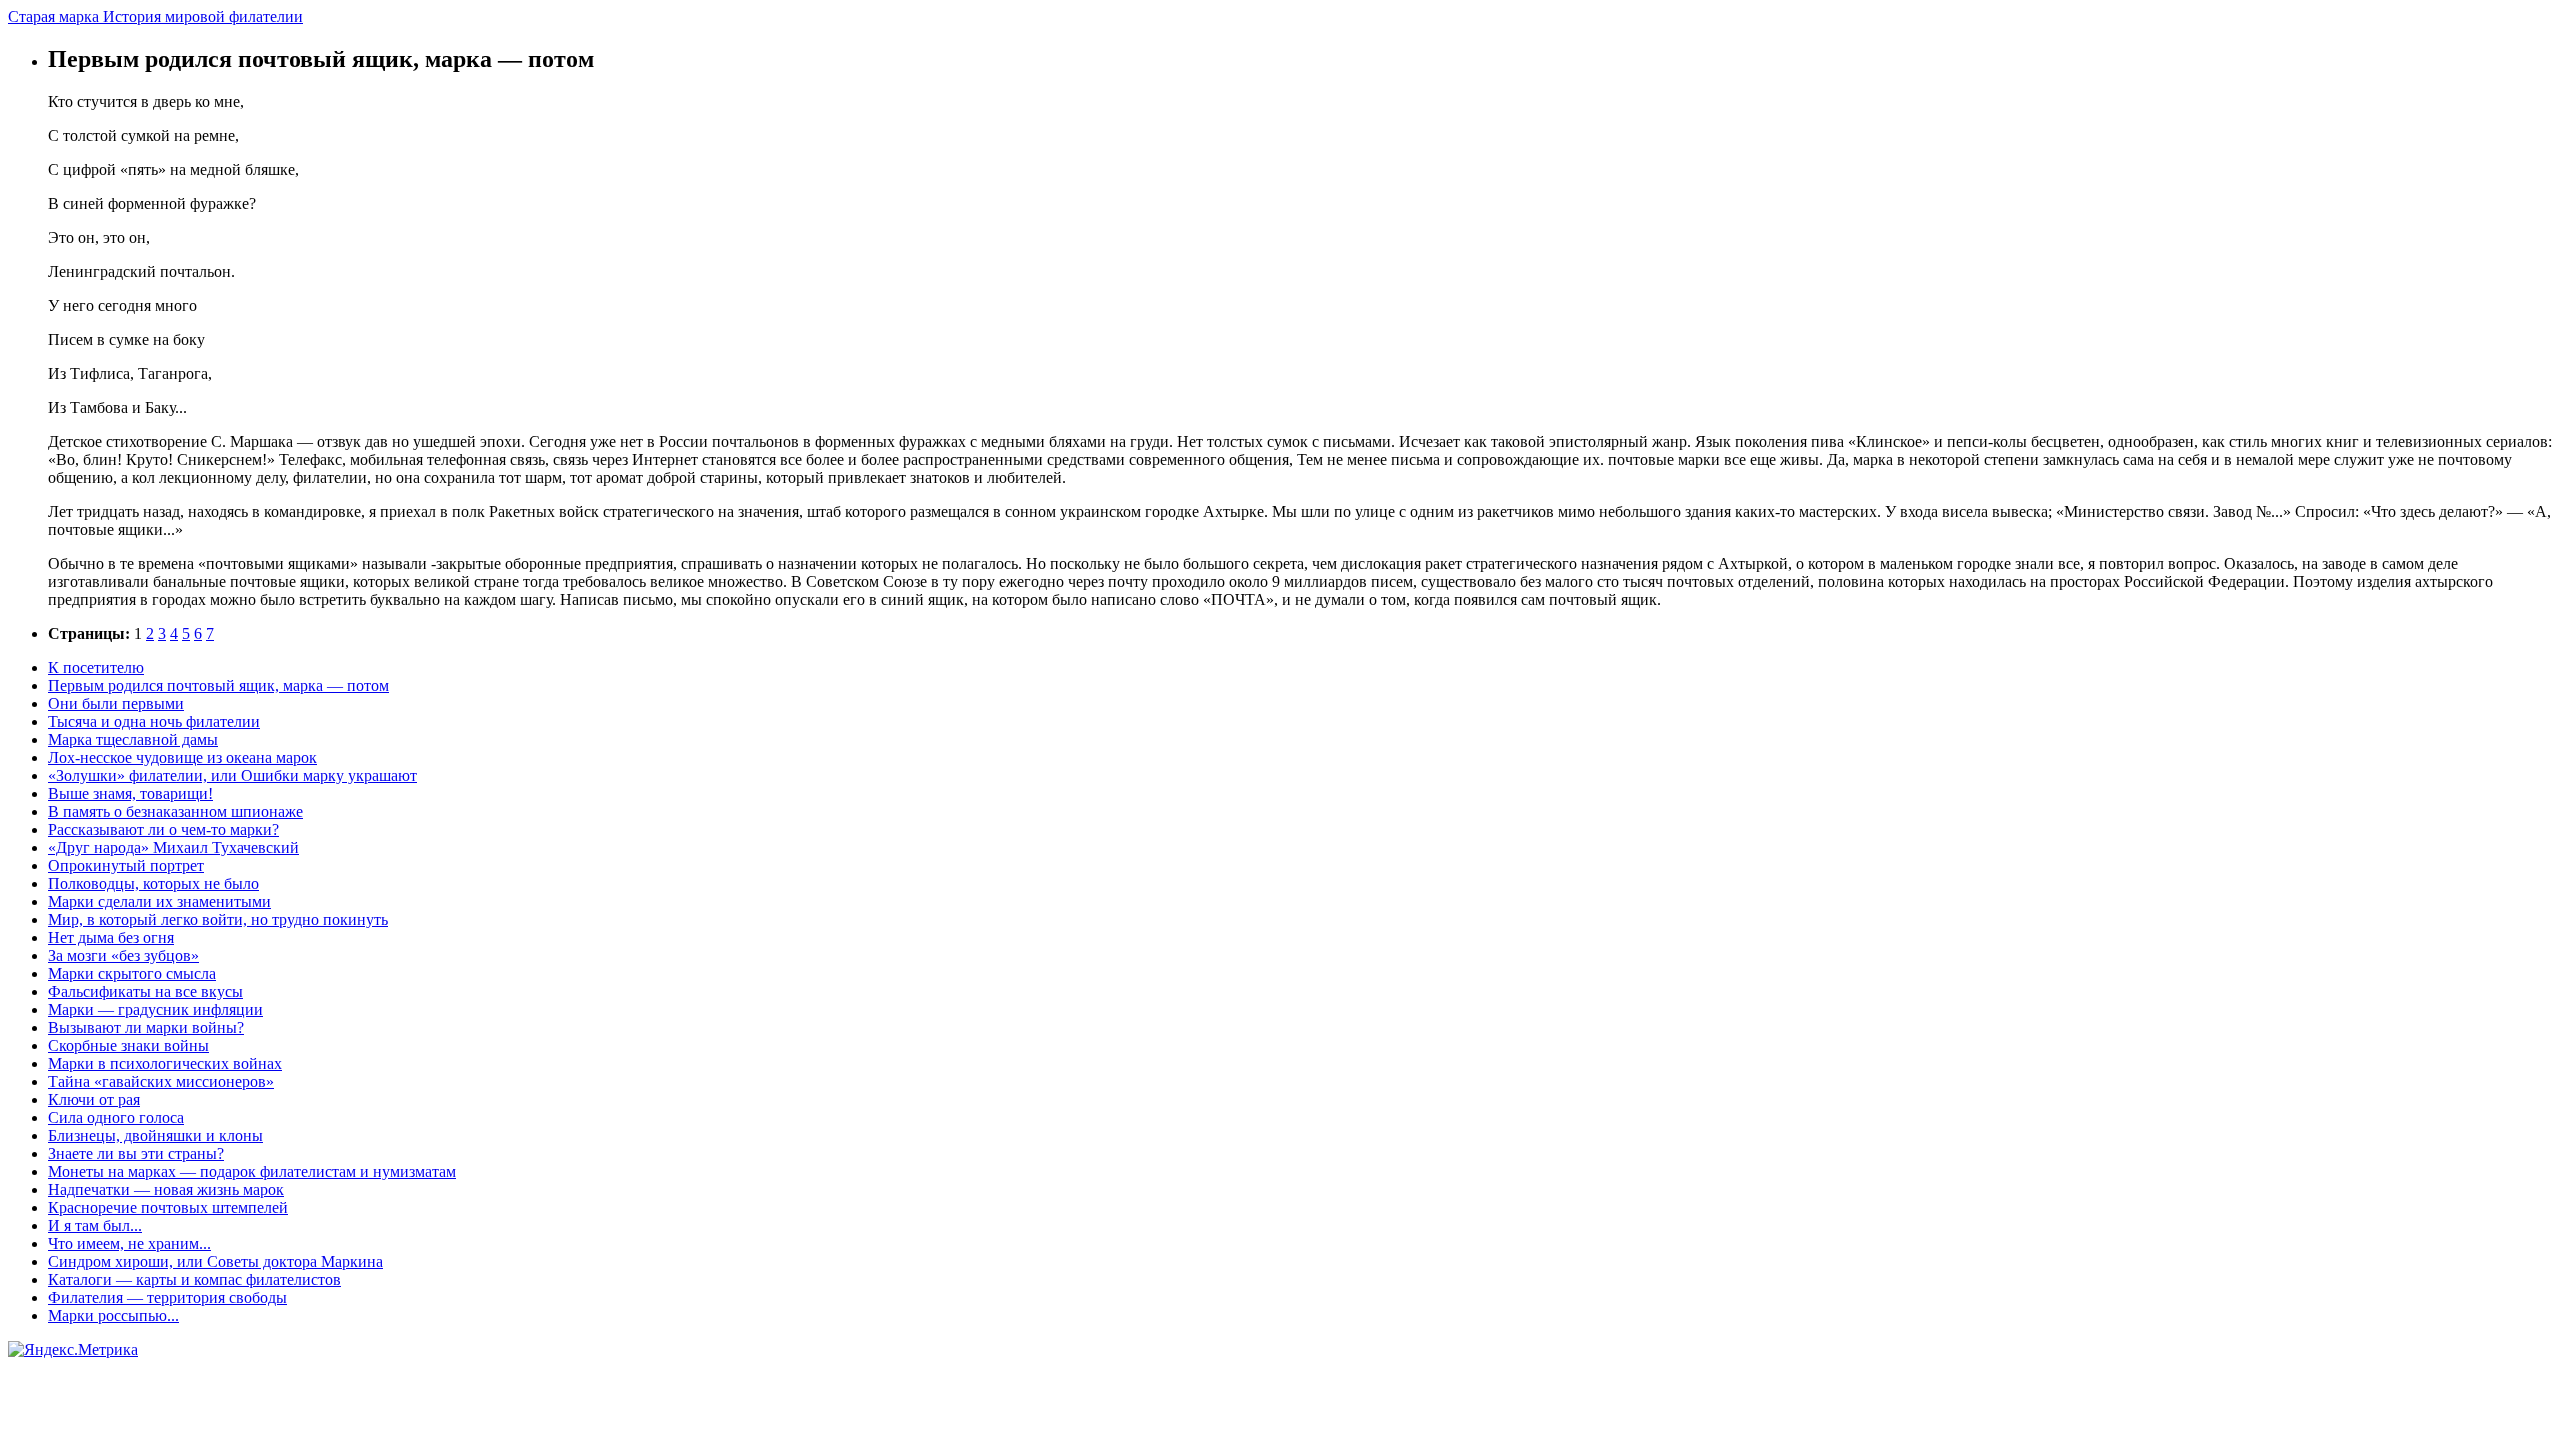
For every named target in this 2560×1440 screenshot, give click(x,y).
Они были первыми (116, 703)
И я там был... (95, 1225)
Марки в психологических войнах (165, 1063)
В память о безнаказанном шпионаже (175, 811)
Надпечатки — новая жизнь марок (166, 1189)
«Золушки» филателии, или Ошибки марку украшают (232, 775)
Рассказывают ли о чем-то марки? (163, 829)
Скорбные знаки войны (128, 1045)
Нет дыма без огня (111, 937)
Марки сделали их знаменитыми (159, 901)
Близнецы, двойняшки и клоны (155, 1135)
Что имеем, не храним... (129, 1243)
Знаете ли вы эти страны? (136, 1153)
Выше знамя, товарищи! (130, 793)
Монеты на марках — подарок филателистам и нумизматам (252, 1171)
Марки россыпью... (113, 1315)
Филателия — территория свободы (167, 1297)
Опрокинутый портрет (126, 865)
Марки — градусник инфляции (155, 1009)
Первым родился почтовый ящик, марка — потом (218, 685)
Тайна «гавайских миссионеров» (161, 1081)
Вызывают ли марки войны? (146, 1027)
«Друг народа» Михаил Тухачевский (173, 847)
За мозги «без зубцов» (123, 955)
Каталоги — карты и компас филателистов (194, 1279)
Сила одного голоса (116, 1117)
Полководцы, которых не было (153, 883)
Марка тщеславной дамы (133, 739)
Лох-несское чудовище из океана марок (182, 757)
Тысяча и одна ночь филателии (154, 721)
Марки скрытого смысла (132, 973)
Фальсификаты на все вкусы (145, 991)
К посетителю (96, 667)
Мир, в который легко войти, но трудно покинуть (218, 919)
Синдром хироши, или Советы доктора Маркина (215, 1261)
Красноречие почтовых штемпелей (168, 1207)
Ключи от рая (94, 1099)
